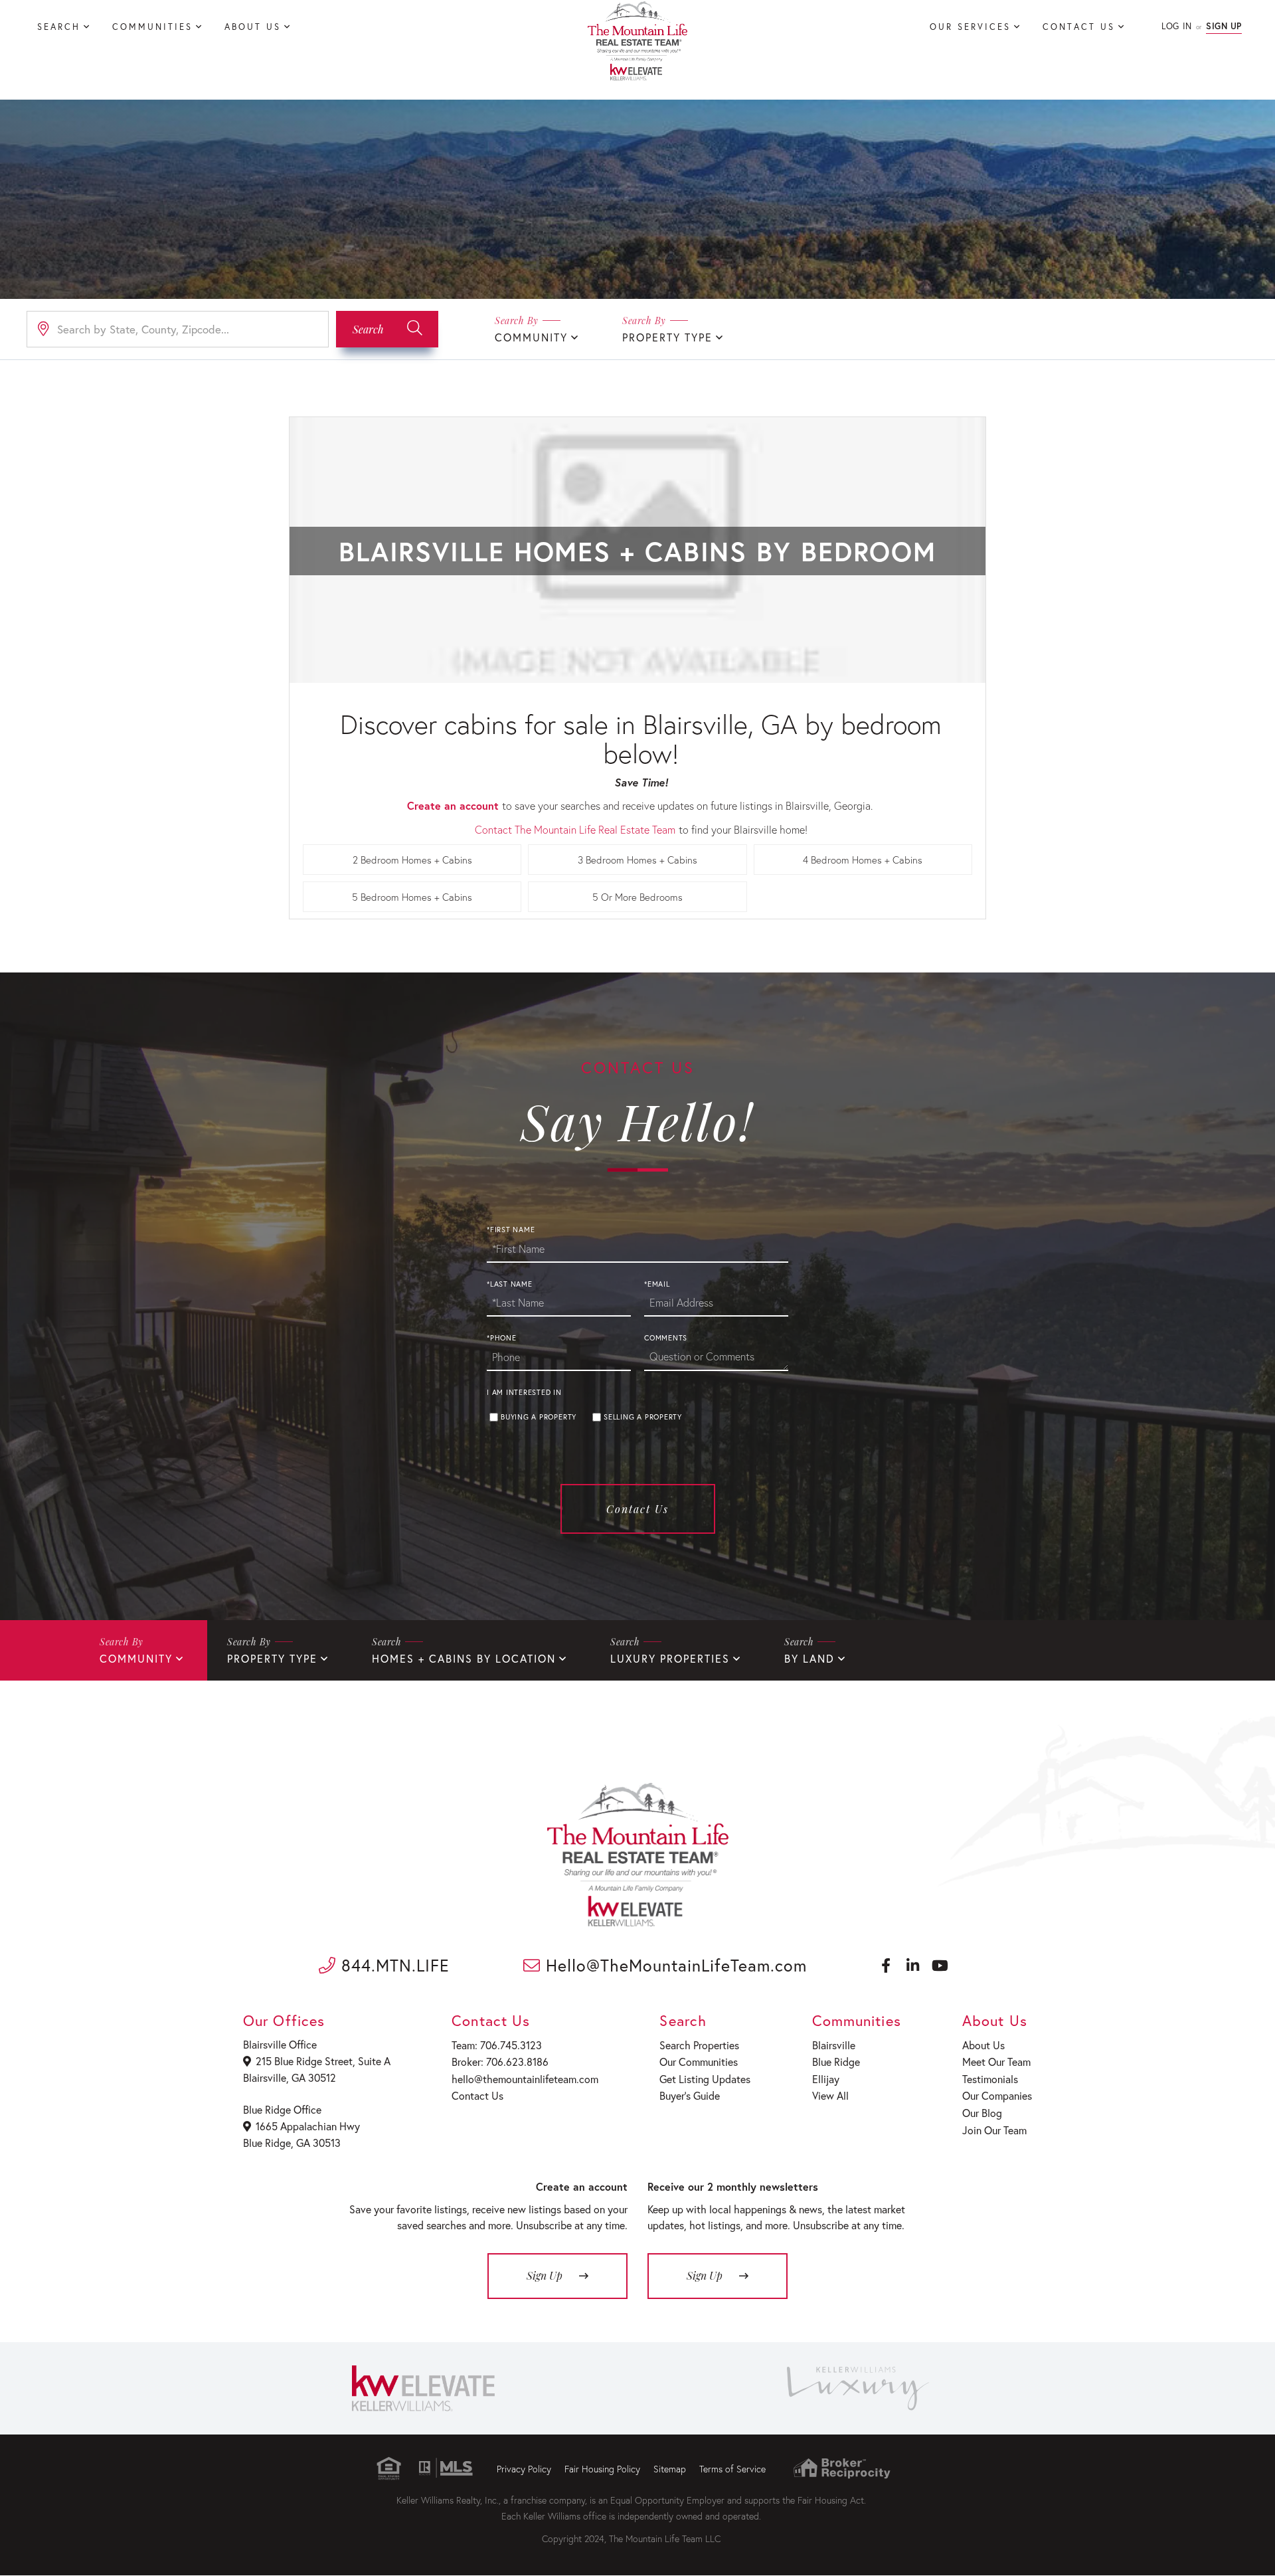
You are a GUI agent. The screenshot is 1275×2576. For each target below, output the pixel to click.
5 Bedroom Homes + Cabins (412, 897)
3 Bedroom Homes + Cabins (637, 860)
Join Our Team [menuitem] (994, 2130)
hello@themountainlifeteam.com (525, 2079)
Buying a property (539, 1417)
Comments (666, 1338)
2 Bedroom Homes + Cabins (412, 860)
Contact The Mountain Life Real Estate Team (575, 829)
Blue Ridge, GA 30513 (292, 2143)
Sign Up (1224, 26)
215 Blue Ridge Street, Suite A (323, 2061)
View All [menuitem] (830, 2095)
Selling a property (643, 1417)
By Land (809, 1658)
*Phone (502, 1338)
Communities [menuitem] (152, 27)
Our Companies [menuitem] (997, 2095)
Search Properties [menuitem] (699, 2045)
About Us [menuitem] (253, 27)
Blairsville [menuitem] (834, 2045)
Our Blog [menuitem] (982, 2113)
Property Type (667, 337)
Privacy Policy (524, 2469)
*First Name (511, 1230)
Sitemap (670, 2469)
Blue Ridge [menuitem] (836, 2062)
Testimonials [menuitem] (990, 2079)
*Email (657, 1284)
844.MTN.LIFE (393, 1965)
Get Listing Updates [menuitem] (705, 2079)
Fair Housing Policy (602, 2469)
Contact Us (637, 1509)
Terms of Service (732, 2469)
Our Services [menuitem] (970, 27)
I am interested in (524, 1392)
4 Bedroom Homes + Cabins (863, 860)
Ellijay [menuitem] (826, 2079)
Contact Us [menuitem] (1079, 27)
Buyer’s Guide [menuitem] (690, 2095)
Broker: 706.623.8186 (500, 2062)
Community (531, 337)
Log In (1176, 26)
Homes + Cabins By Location (464, 1658)
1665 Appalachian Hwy (308, 2126)
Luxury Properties (670, 1658)
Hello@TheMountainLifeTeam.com (674, 1965)
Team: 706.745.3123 (497, 2045)
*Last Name (510, 1284)
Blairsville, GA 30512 (290, 2077)
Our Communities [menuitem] (699, 2062)
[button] (387, 329)
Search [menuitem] (59, 27)
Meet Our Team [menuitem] (996, 2062)
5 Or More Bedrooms (637, 897)
